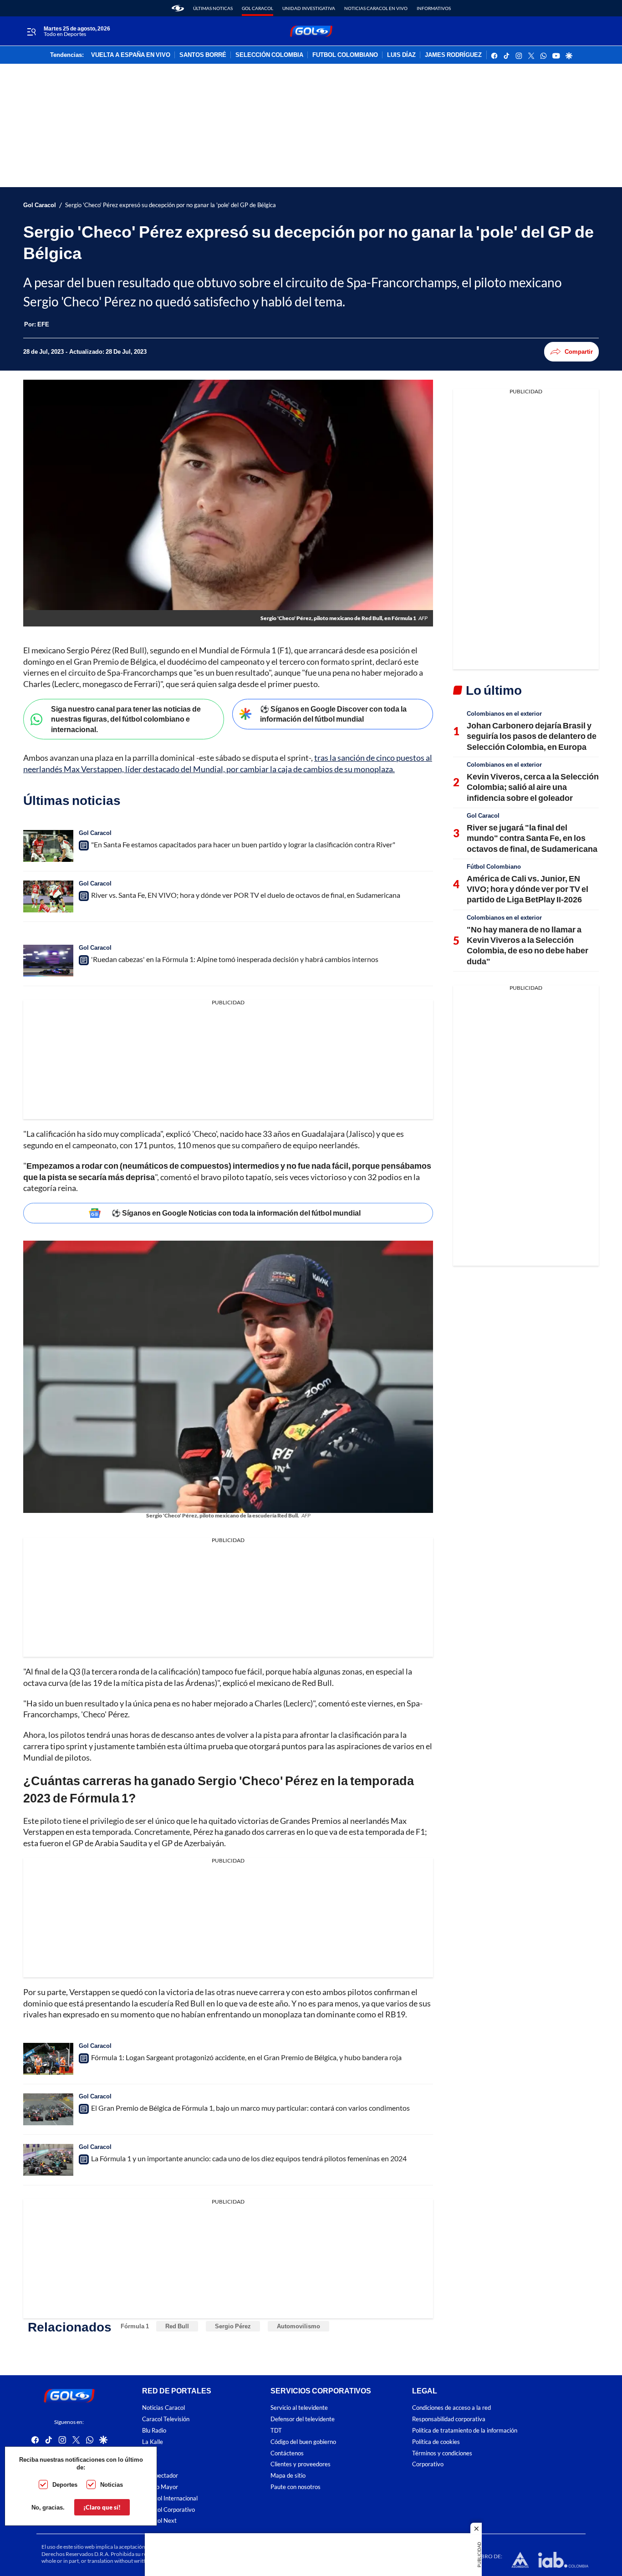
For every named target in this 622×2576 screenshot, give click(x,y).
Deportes (65, 2484)
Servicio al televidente (299, 2408)
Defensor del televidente (303, 2419)
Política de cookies (436, 2442)
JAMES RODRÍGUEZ (453, 55)
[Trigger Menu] (31, 31)
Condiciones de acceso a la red (451, 2408)
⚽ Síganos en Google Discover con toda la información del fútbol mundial (333, 714)
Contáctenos (287, 2453)
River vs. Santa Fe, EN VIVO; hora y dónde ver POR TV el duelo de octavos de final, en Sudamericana (246, 895)
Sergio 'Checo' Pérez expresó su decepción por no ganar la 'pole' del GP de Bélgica (171, 205)
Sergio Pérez (233, 2326)
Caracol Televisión (166, 2419)
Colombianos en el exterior (504, 713)
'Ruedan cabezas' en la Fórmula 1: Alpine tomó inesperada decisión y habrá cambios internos (235, 959)
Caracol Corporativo (168, 2510)
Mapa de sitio (288, 2476)
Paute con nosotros (296, 2487)
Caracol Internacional (170, 2498)
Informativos (434, 8)
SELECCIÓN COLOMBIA (269, 55)
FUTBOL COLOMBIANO (345, 55)
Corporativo (428, 2464)
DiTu (148, 2464)
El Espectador (160, 2476)
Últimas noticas (213, 8)
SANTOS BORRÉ (203, 55)
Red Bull (177, 2326)
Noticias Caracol (163, 2408)
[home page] (178, 8)
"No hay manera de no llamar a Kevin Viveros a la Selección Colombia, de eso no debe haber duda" (528, 945)
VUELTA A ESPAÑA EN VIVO (131, 55)
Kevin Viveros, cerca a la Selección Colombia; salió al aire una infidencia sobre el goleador (533, 787)
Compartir (579, 351)
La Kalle (153, 2442)
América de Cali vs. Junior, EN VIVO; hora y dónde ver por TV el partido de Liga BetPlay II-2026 (528, 889)
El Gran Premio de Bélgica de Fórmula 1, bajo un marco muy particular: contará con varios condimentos (250, 2108)
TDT (276, 2431)
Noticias (112, 2484)
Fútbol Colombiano (494, 866)
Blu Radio (154, 2431)
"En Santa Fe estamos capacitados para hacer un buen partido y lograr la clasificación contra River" (243, 844)
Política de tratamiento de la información (465, 2431)
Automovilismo (298, 2326)
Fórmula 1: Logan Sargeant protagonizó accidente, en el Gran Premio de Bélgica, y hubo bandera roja (246, 2057)
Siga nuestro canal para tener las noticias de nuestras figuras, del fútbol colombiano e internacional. (126, 719)
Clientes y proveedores (301, 2464)
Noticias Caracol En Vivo (376, 8)
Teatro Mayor (160, 2487)
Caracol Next (159, 2521)
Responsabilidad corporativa (449, 2419)
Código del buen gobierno (303, 2442)
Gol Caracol (257, 8)
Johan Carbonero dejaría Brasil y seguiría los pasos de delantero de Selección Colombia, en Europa (532, 736)
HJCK (150, 2453)
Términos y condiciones (442, 2453)
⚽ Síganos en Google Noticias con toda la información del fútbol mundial (236, 1213)
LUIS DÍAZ (401, 55)
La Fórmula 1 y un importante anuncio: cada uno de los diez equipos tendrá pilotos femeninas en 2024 (249, 2158)
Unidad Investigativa (309, 8)
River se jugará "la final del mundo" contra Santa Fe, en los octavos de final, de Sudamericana (532, 838)
